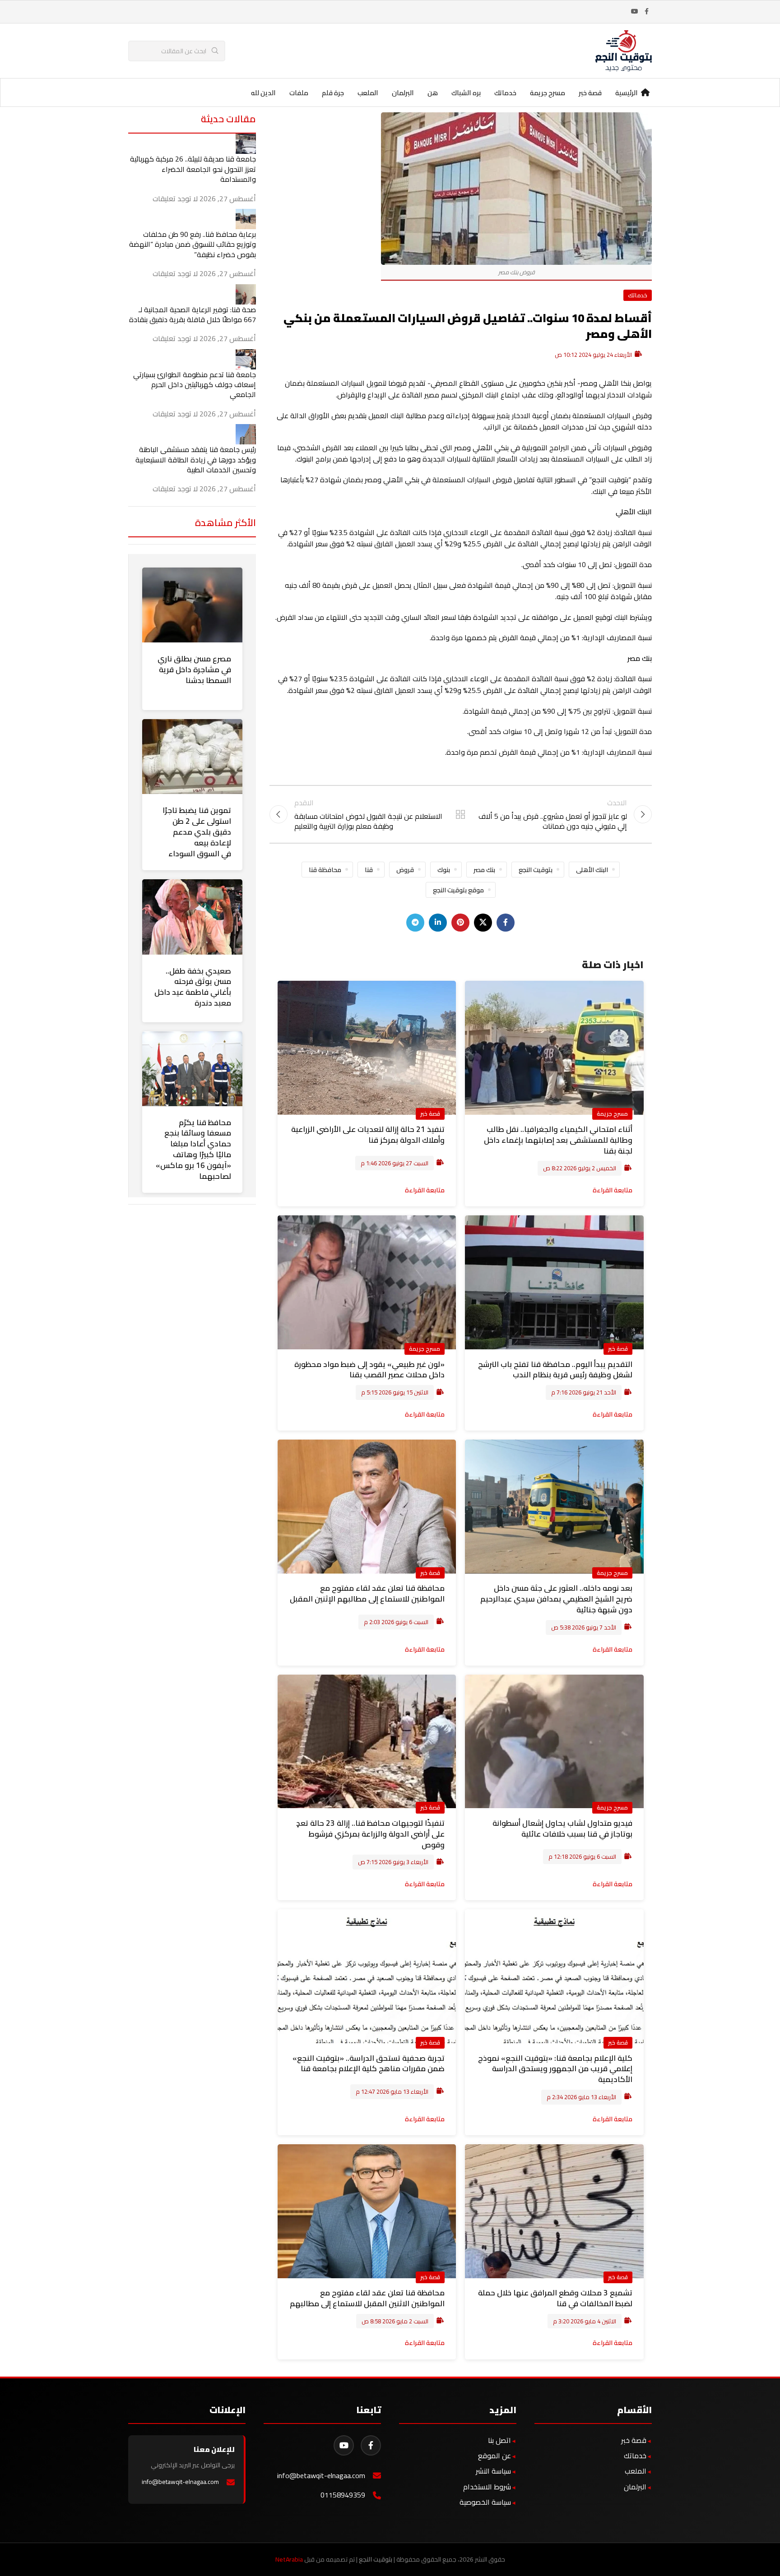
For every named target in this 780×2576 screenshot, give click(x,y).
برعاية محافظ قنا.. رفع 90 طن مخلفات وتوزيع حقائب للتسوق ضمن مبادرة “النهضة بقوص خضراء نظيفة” (193, 244)
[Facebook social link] (646, 12)
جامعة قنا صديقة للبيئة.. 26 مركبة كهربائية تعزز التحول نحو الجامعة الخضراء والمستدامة (193, 169)
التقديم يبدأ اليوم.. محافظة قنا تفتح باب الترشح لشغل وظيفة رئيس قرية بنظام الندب (555, 1370)
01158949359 (343, 2495)
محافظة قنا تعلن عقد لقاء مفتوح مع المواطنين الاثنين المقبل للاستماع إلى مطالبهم (367, 2298)
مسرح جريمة (612, 1113)
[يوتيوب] (344, 2445)
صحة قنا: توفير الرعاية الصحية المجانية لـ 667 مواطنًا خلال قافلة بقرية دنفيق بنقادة (193, 314)
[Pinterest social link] (460, 923)
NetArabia (289, 2559)
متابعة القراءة (613, 1190)
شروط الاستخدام (487, 2487)
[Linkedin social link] (438, 923)
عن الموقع (494, 2456)
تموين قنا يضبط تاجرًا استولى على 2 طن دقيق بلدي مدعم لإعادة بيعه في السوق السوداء (197, 832)
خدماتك (638, 295)
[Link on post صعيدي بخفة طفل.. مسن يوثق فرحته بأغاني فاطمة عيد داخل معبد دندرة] (192, 917)
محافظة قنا (325, 870)
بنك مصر (484, 870)
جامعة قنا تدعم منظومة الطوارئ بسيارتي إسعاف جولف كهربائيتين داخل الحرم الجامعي (195, 385)
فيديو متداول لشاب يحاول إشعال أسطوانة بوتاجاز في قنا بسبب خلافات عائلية (562, 1828)
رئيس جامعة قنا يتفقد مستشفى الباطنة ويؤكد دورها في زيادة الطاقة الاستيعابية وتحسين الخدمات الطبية (196, 459)
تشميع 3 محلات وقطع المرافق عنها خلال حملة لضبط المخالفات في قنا (555, 2298)
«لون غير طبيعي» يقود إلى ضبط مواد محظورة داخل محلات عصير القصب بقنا (369, 1370)
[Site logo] (624, 50)
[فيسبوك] (371, 2445)
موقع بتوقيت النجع (458, 890)
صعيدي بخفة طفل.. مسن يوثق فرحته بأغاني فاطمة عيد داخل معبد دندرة (193, 987)
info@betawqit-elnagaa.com (321, 2476)
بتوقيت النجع (536, 870)
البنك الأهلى (592, 870)
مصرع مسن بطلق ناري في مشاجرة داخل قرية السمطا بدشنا (194, 669)
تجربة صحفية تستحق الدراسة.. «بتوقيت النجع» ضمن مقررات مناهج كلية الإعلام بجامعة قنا (369, 2064)
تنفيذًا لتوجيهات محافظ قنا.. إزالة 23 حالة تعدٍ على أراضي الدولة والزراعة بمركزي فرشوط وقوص (370, 1834)
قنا (369, 870)
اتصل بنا (499, 2440)
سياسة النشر (493, 2471)
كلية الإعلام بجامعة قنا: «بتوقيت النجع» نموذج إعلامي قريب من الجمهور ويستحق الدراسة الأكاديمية (555, 2069)
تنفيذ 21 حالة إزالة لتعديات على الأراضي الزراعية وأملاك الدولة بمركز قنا (368, 1135)
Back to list (460, 814)
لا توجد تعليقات (175, 199)
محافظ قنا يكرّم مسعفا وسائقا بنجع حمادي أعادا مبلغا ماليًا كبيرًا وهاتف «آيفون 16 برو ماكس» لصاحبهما (193, 1149)
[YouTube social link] (635, 12)
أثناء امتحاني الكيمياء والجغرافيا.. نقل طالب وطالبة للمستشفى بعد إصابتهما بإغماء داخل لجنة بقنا (558, 1140)
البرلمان (635, 2487)
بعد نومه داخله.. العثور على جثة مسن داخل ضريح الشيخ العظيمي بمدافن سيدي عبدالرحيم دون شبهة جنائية (556, 1599)
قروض (405, 870)
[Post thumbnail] (246, 143)
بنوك (444, 870)
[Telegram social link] (415, 923)
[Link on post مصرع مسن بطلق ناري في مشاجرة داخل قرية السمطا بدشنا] (192, 605)
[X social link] (483, 923)
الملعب (636, 2471)
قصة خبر (430, 1113)
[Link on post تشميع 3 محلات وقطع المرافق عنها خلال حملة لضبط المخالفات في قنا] (554, 2211)
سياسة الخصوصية (485, 2502)
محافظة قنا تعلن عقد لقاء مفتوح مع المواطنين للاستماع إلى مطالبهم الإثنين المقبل (367, 1593)
